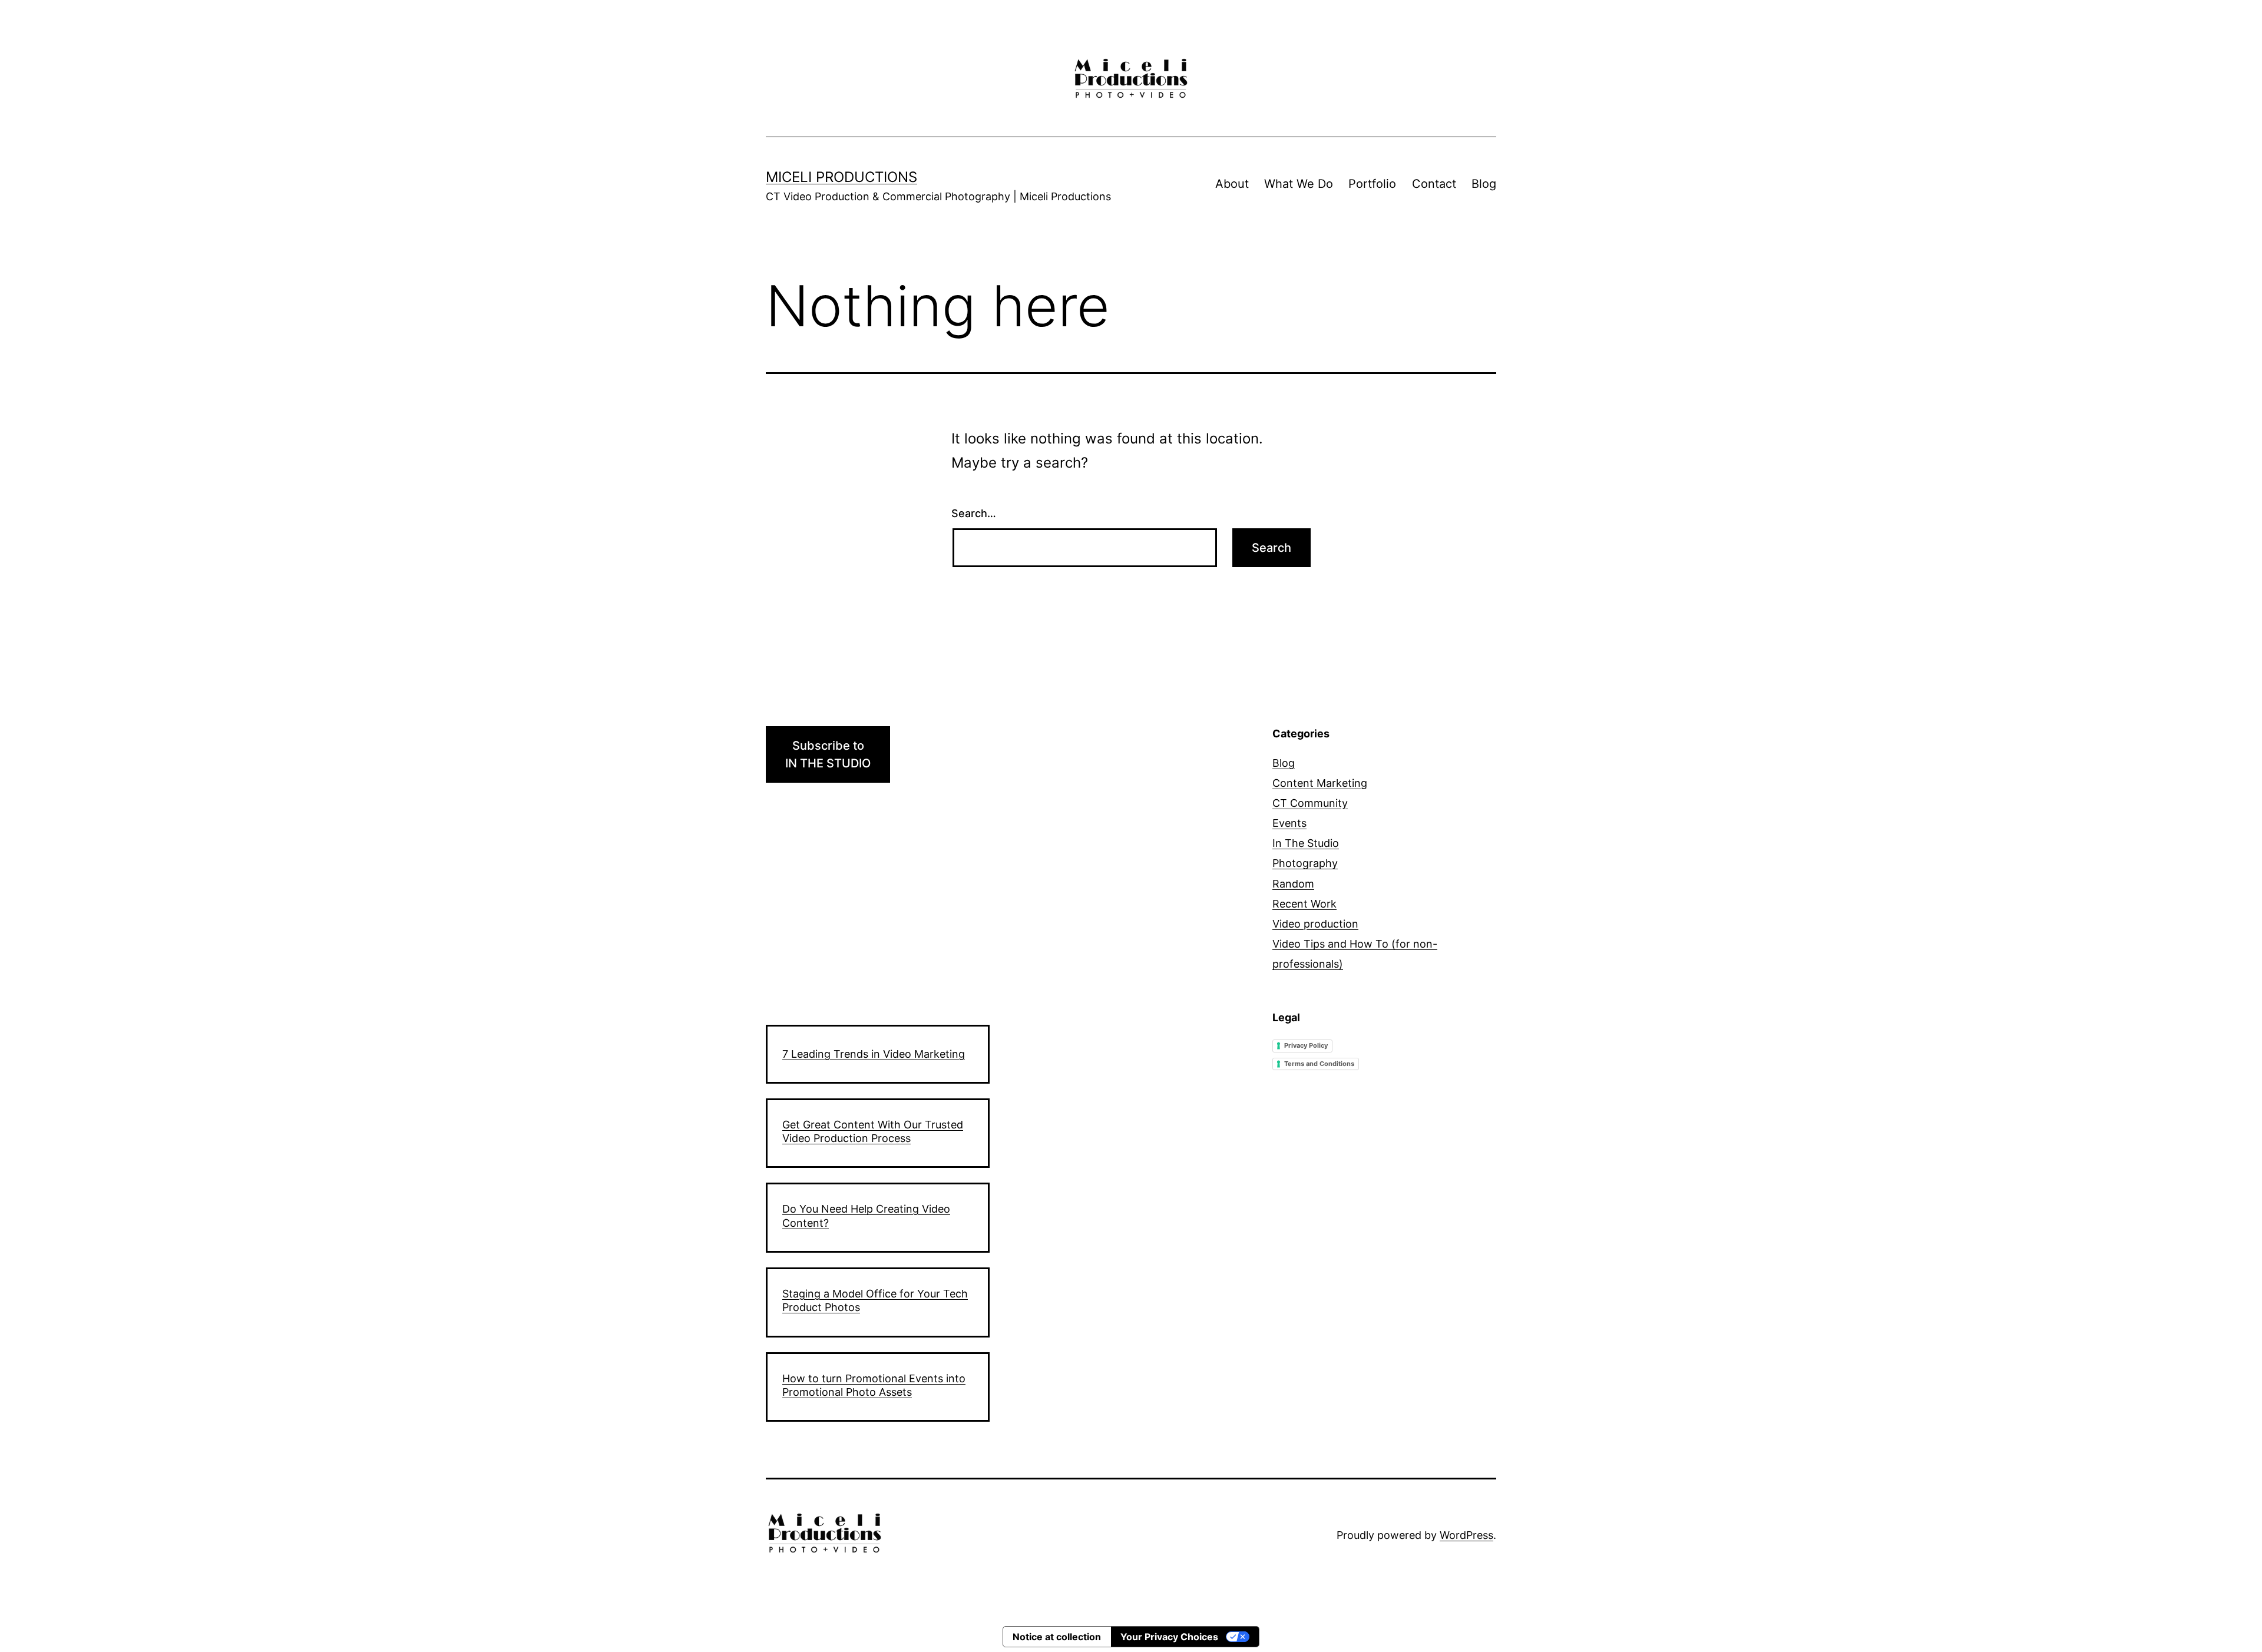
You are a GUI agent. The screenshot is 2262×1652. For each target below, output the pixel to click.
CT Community (1310, 803)
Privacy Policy (1306, 1045)
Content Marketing (1320, 783)
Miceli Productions (841, 177)
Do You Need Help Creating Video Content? (866, 1216)
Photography (1305, 863)
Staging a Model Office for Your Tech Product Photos (875, 1300)
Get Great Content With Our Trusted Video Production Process (873, 1131)
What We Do (1299, 184)
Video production (1315, 924)
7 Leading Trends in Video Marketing (874, 1054)
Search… (974, 513)
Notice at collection (1057, 1637)
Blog (1484, 184)
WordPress (1466, 1535)
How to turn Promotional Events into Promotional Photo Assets (874, 1385)
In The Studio (1306, 843)
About (1232, 184)
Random (1293, 884)
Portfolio (1372, 184)
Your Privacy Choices (1169, 1637)
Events (1289, 823)
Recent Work (1304, 904)
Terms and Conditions (1319, 1064)
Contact (1434, 184)
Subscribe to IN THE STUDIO (828, 754)
